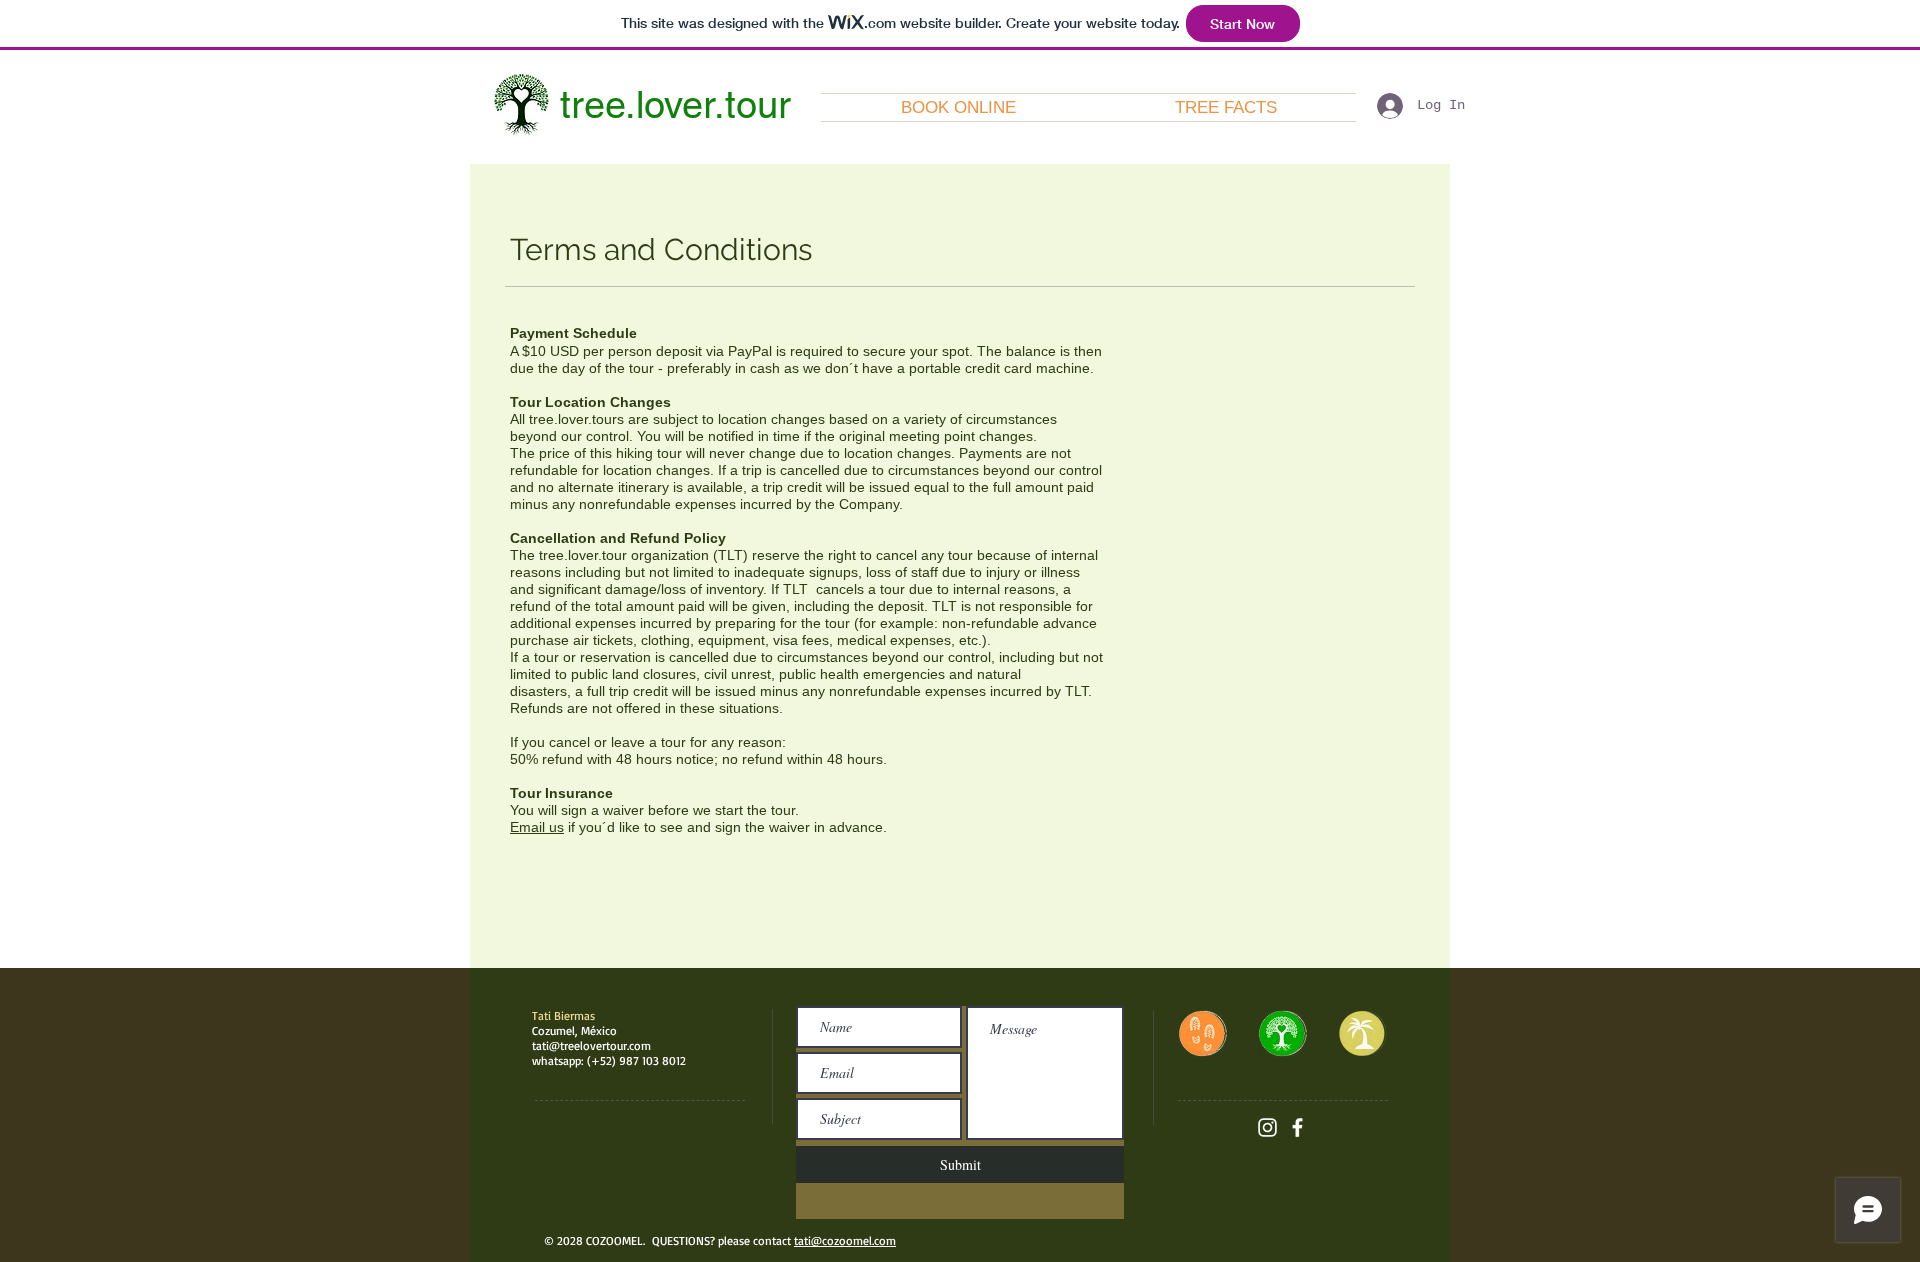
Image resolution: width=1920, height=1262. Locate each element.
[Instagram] (1267, 1127)
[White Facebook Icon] (1297, 1127)
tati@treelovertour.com (591, 1045)
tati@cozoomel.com (845, 1240)
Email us (537, 827)
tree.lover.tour (675, 105)
